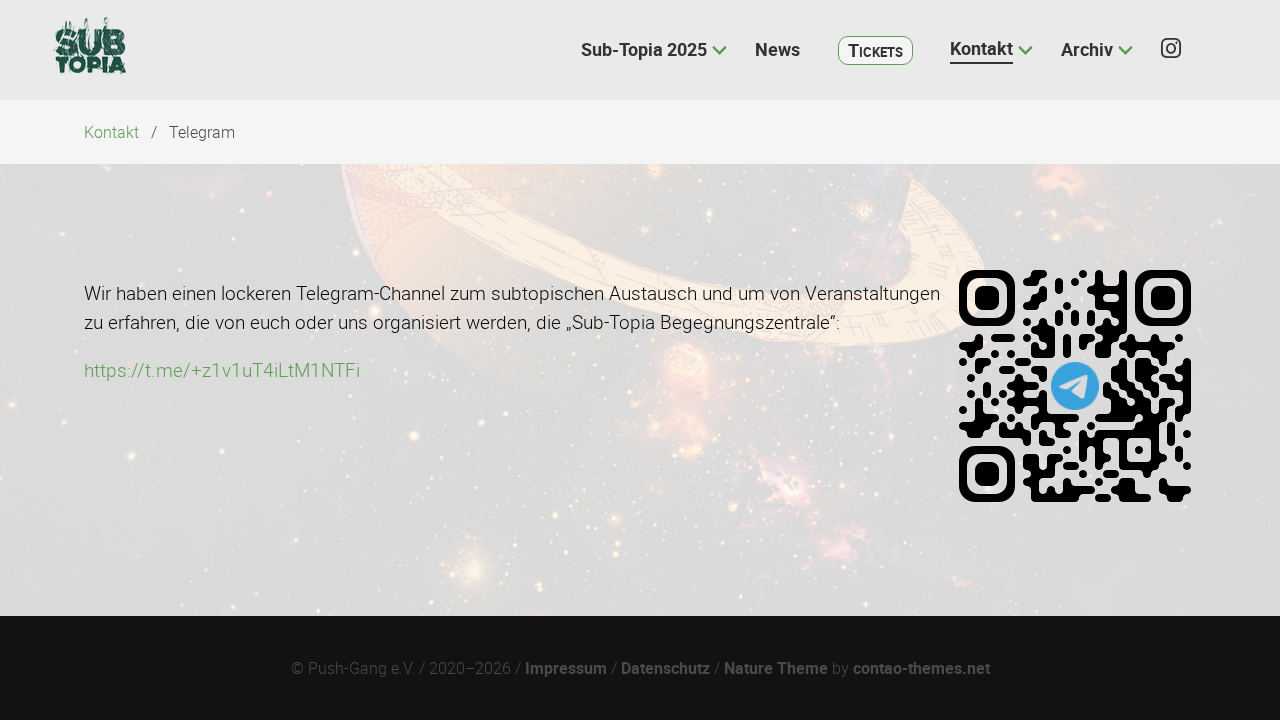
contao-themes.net (921, 668)
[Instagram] (1179, 49)
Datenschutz (665, 668)
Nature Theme (776, 668)
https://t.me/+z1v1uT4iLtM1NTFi (222, 370)
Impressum (566, 668)
